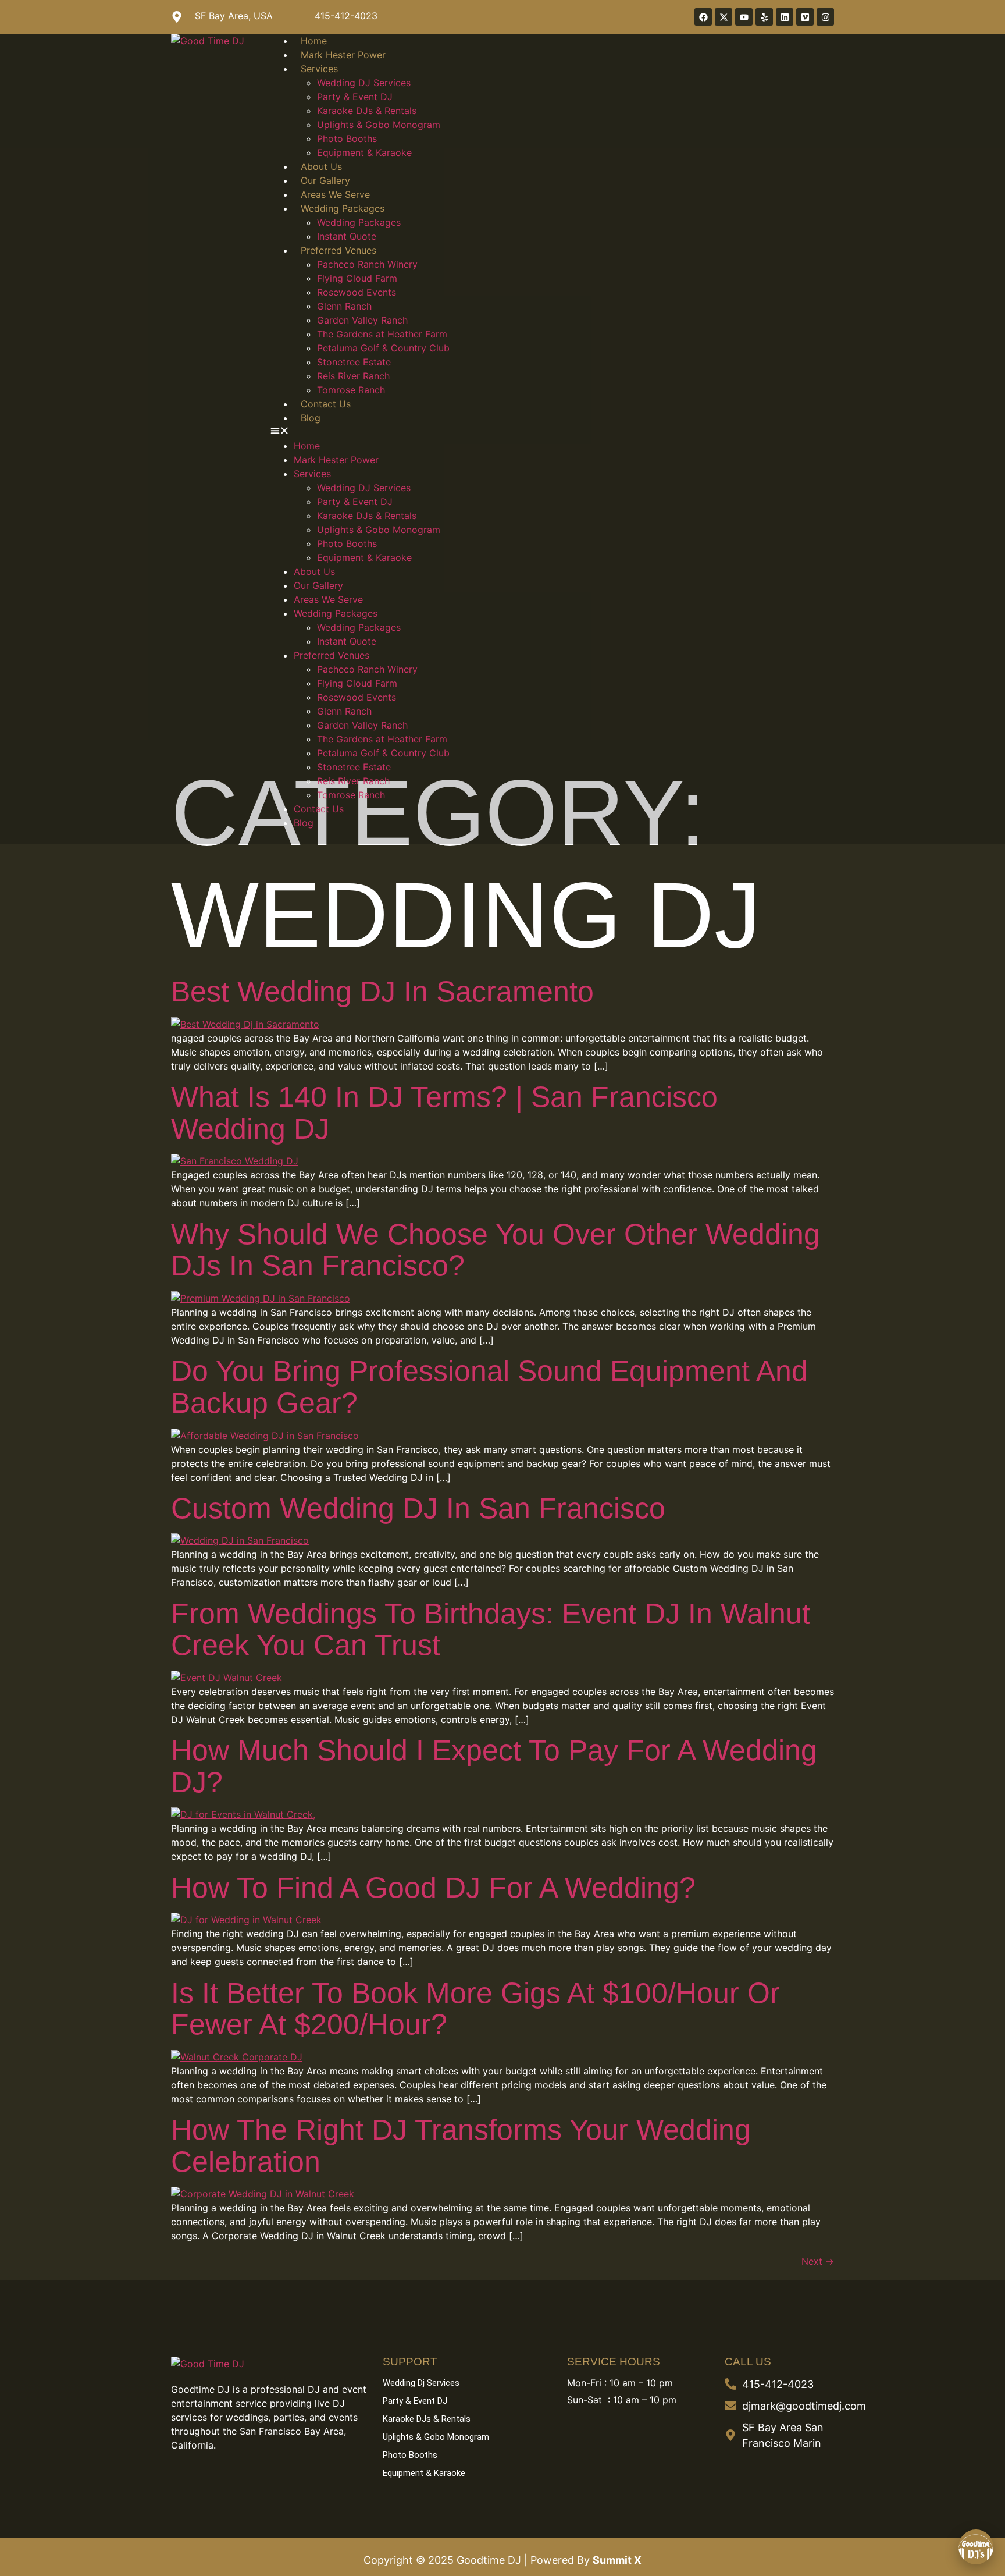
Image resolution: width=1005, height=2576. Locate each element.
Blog (311, 418)
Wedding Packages (343, 208)
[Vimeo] (805, 17)
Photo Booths (347, 138)
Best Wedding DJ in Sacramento (382, 992)
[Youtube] (744, 17)
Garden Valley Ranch (362, 320)
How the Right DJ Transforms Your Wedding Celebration (461, 2146)
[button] (552, 432)
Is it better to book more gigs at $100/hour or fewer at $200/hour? (475, 2009)
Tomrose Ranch (351, 390)
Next (818, 2261)
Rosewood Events (357, 292)
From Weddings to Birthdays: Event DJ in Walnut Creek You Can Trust (491, 1630)
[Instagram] (825, 17)
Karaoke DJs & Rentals (367, 111)
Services (319, 69)
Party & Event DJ (355, 97)
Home (314, 41)
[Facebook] (703, 17)
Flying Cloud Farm (357, 278)
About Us (321, 166)
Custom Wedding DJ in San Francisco (418, 1508)
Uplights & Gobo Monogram (379, 125)
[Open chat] (976, 2547)
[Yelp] (764, 17)
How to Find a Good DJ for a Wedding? (433, 1888)
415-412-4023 (346, 16)
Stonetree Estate (354, 362)
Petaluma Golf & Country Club (383, 348)
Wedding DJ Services (364, 83)
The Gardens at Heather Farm (382, 334)
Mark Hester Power (343, 55)
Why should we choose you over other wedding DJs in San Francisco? (496, 1250)
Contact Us (326, 404)
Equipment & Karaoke (364, 152)
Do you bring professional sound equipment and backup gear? (489, 1387)
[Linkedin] (785, 17)
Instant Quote (347, 236)
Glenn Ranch (344, 306)
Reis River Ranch (353, 376)
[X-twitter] (724, 17)
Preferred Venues (338, 250)
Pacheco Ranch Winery (367, 264)
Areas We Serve (335, 194)
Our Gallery (325, 180)
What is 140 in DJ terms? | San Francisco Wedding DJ (444, 1113)
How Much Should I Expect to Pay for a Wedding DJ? (494, 1766)
